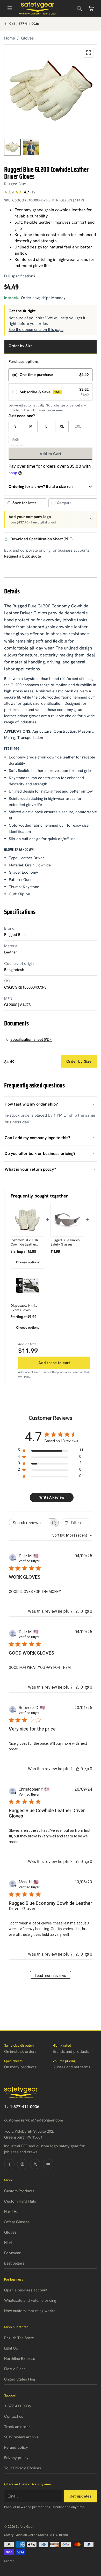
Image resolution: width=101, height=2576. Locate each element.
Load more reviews (51, 1976)
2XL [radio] (78, 426)
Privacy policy (16, 2458)
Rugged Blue (15, 184)
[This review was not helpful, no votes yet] (87, 1611)
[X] (35, 2164)
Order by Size (79, 1061)
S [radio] (15, 426)
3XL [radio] (16, 440)
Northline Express (20, 2359)
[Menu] (10, 8)
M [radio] (31, 426)
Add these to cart (54, 1363)
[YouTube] (48, 2164)
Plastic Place (15, 2369)
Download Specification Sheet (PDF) (41, 539)
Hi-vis (9, 2243)
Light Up (11, 2348)
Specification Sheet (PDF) (31, 1039)
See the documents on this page (36, 330)
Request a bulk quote (23, 556)
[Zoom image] (89, 53)
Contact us (14, 2416)
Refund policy (16, 2447)
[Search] (79, 8)
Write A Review (52, 1497)
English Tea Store (19, 2338)
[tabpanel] (51, 91)
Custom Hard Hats (20, 2201)
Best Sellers (14, 2263)
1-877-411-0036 (25, 2107)
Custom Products (19, 2191)
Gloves (27, 38)
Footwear (12, 2253)
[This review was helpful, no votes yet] (77, 1611)
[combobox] (72, 1535)
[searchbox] (29, 1523)
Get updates (80, 2496)
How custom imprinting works (30, 2311)
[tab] (12, 147)
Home (10, 38)
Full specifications (20, 276)
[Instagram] (22, 2164)
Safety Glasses (17, 2222)
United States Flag (20, 2379)
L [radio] (46, 426)
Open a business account (26, 2290)
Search (9, 2561)
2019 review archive (21, 2437)
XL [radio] (62, 426)
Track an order (17, 2427)
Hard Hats (13, 2212)
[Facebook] (9, 2164)
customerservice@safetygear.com (34, 2120)
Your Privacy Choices (23, 2468)
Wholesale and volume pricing (30, 2300)
